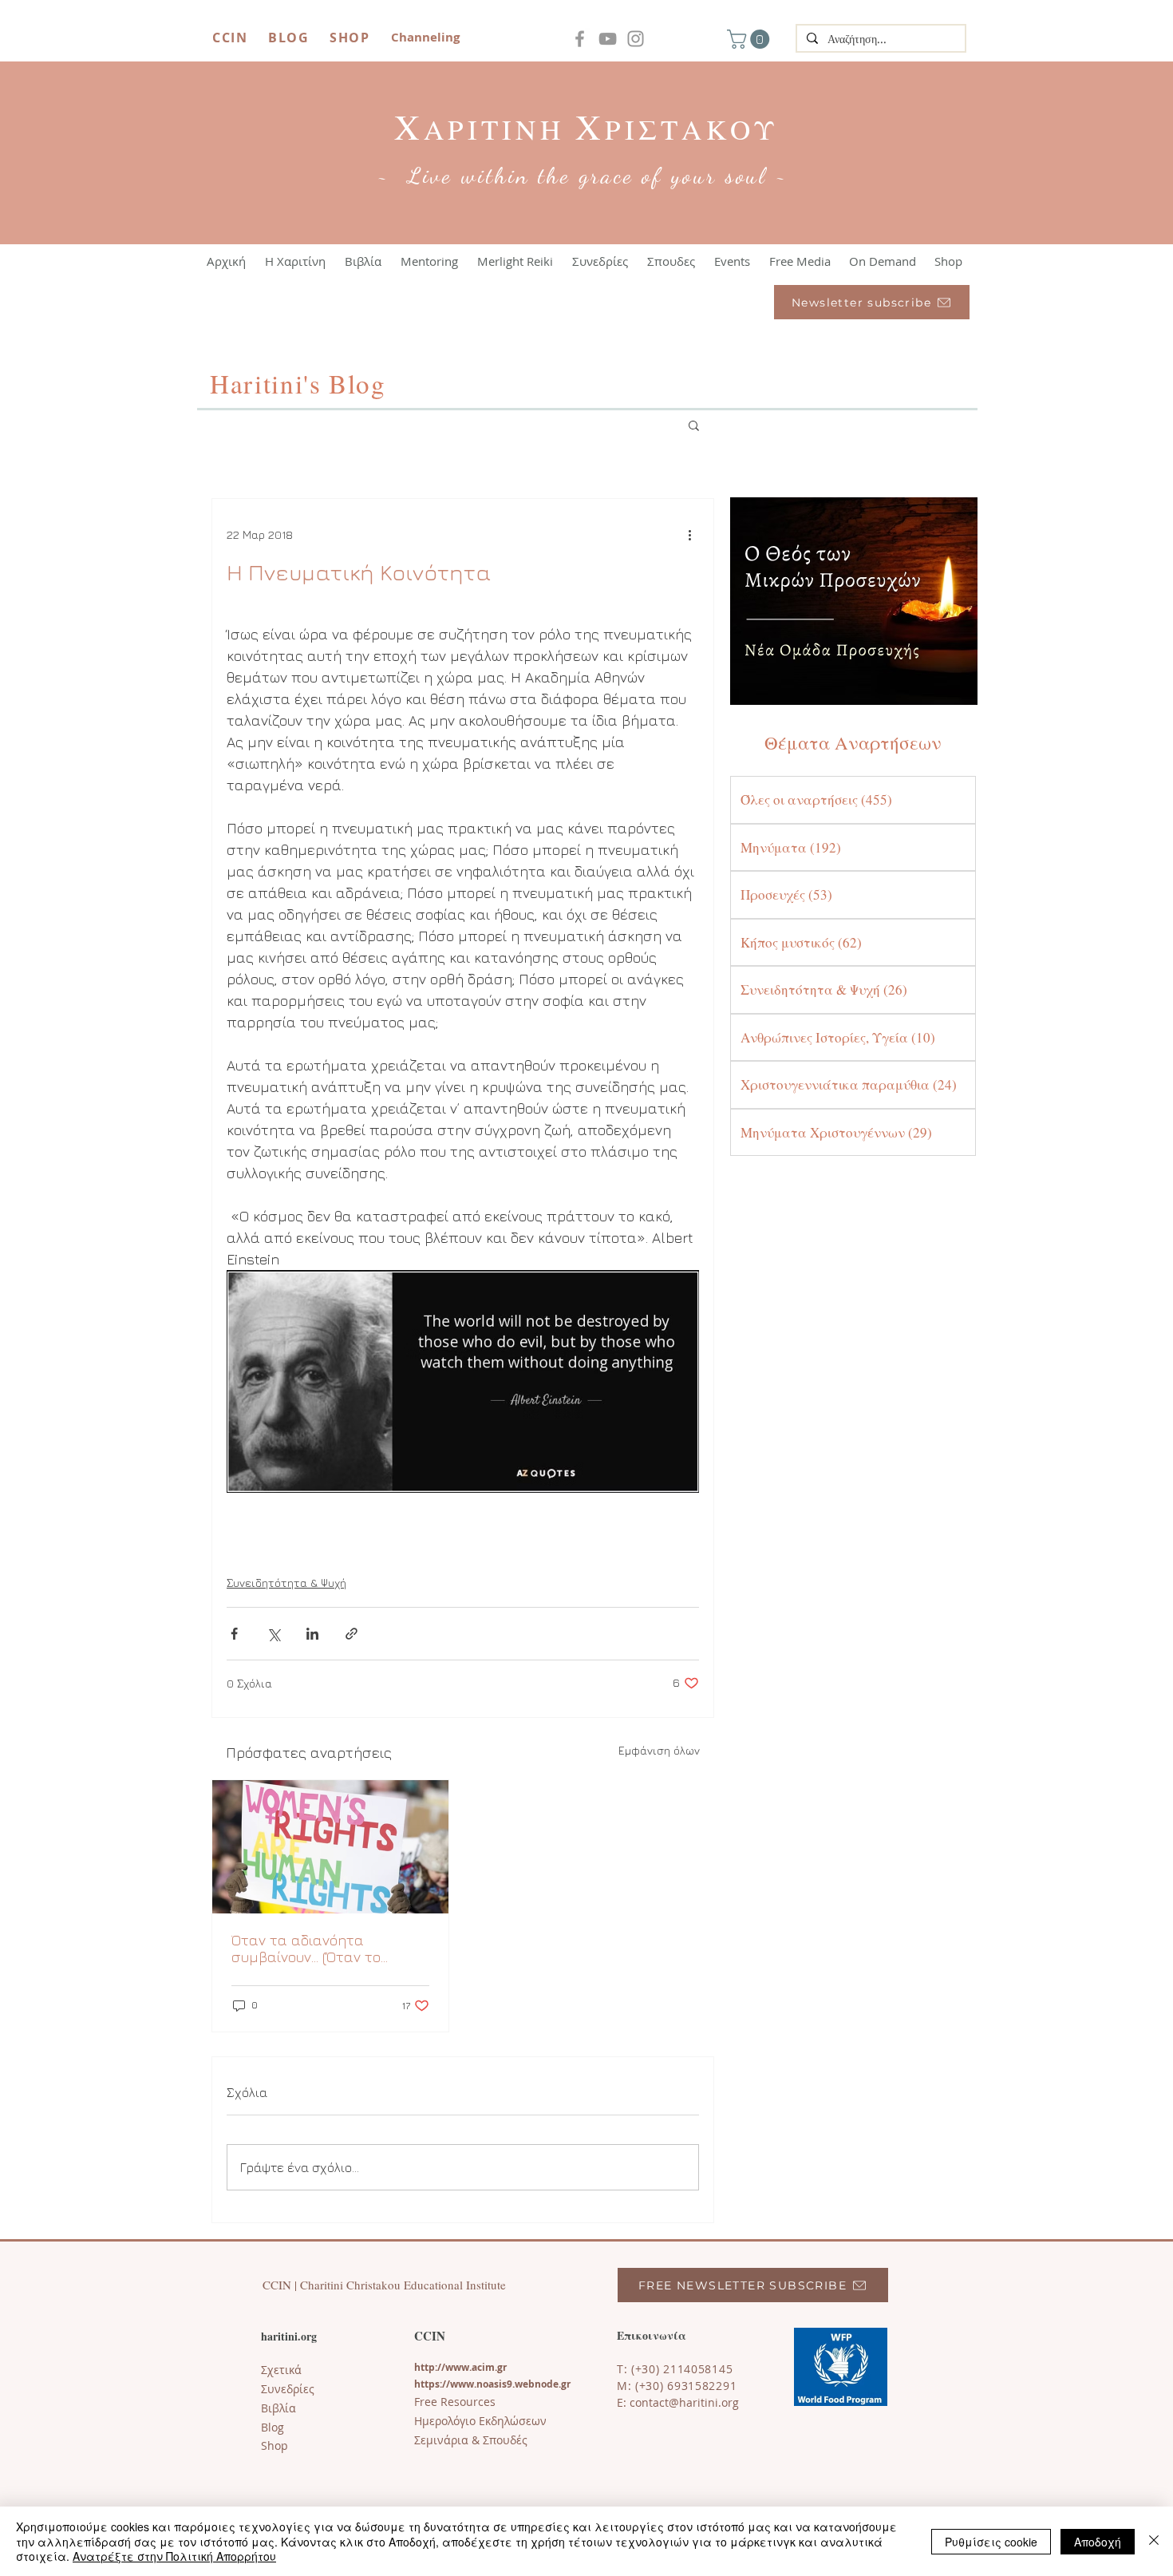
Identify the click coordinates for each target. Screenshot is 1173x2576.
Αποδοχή (1098, 2542)
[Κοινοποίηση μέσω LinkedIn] (312, 1634)
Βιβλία (278, 2408)
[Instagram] (636, 39)
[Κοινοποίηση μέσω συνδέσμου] (352, 1634)
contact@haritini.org (684, 2402)
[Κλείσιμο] (1154, 2541)
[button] (750, 39)
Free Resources (455, 2402)
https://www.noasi (458, 2384)
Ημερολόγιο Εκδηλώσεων (480, 2421)
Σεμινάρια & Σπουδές (471, 2440)
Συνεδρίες (288, 2389)
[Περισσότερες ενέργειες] (689, 534)
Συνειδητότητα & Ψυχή (286, 1583)
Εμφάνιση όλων (659, 1750)
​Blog (273, 2427)
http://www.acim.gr (460, 2367)
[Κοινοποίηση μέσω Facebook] (234, 1634)
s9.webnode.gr (536, 2384)
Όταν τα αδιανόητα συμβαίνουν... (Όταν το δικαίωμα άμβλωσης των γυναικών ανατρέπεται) (315, 1949)
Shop (274, 2445)
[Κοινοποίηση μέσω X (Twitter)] (273, 1634)
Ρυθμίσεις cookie (991, 2542)
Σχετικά (281, 2370)
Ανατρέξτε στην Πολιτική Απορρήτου (174, 2556)
